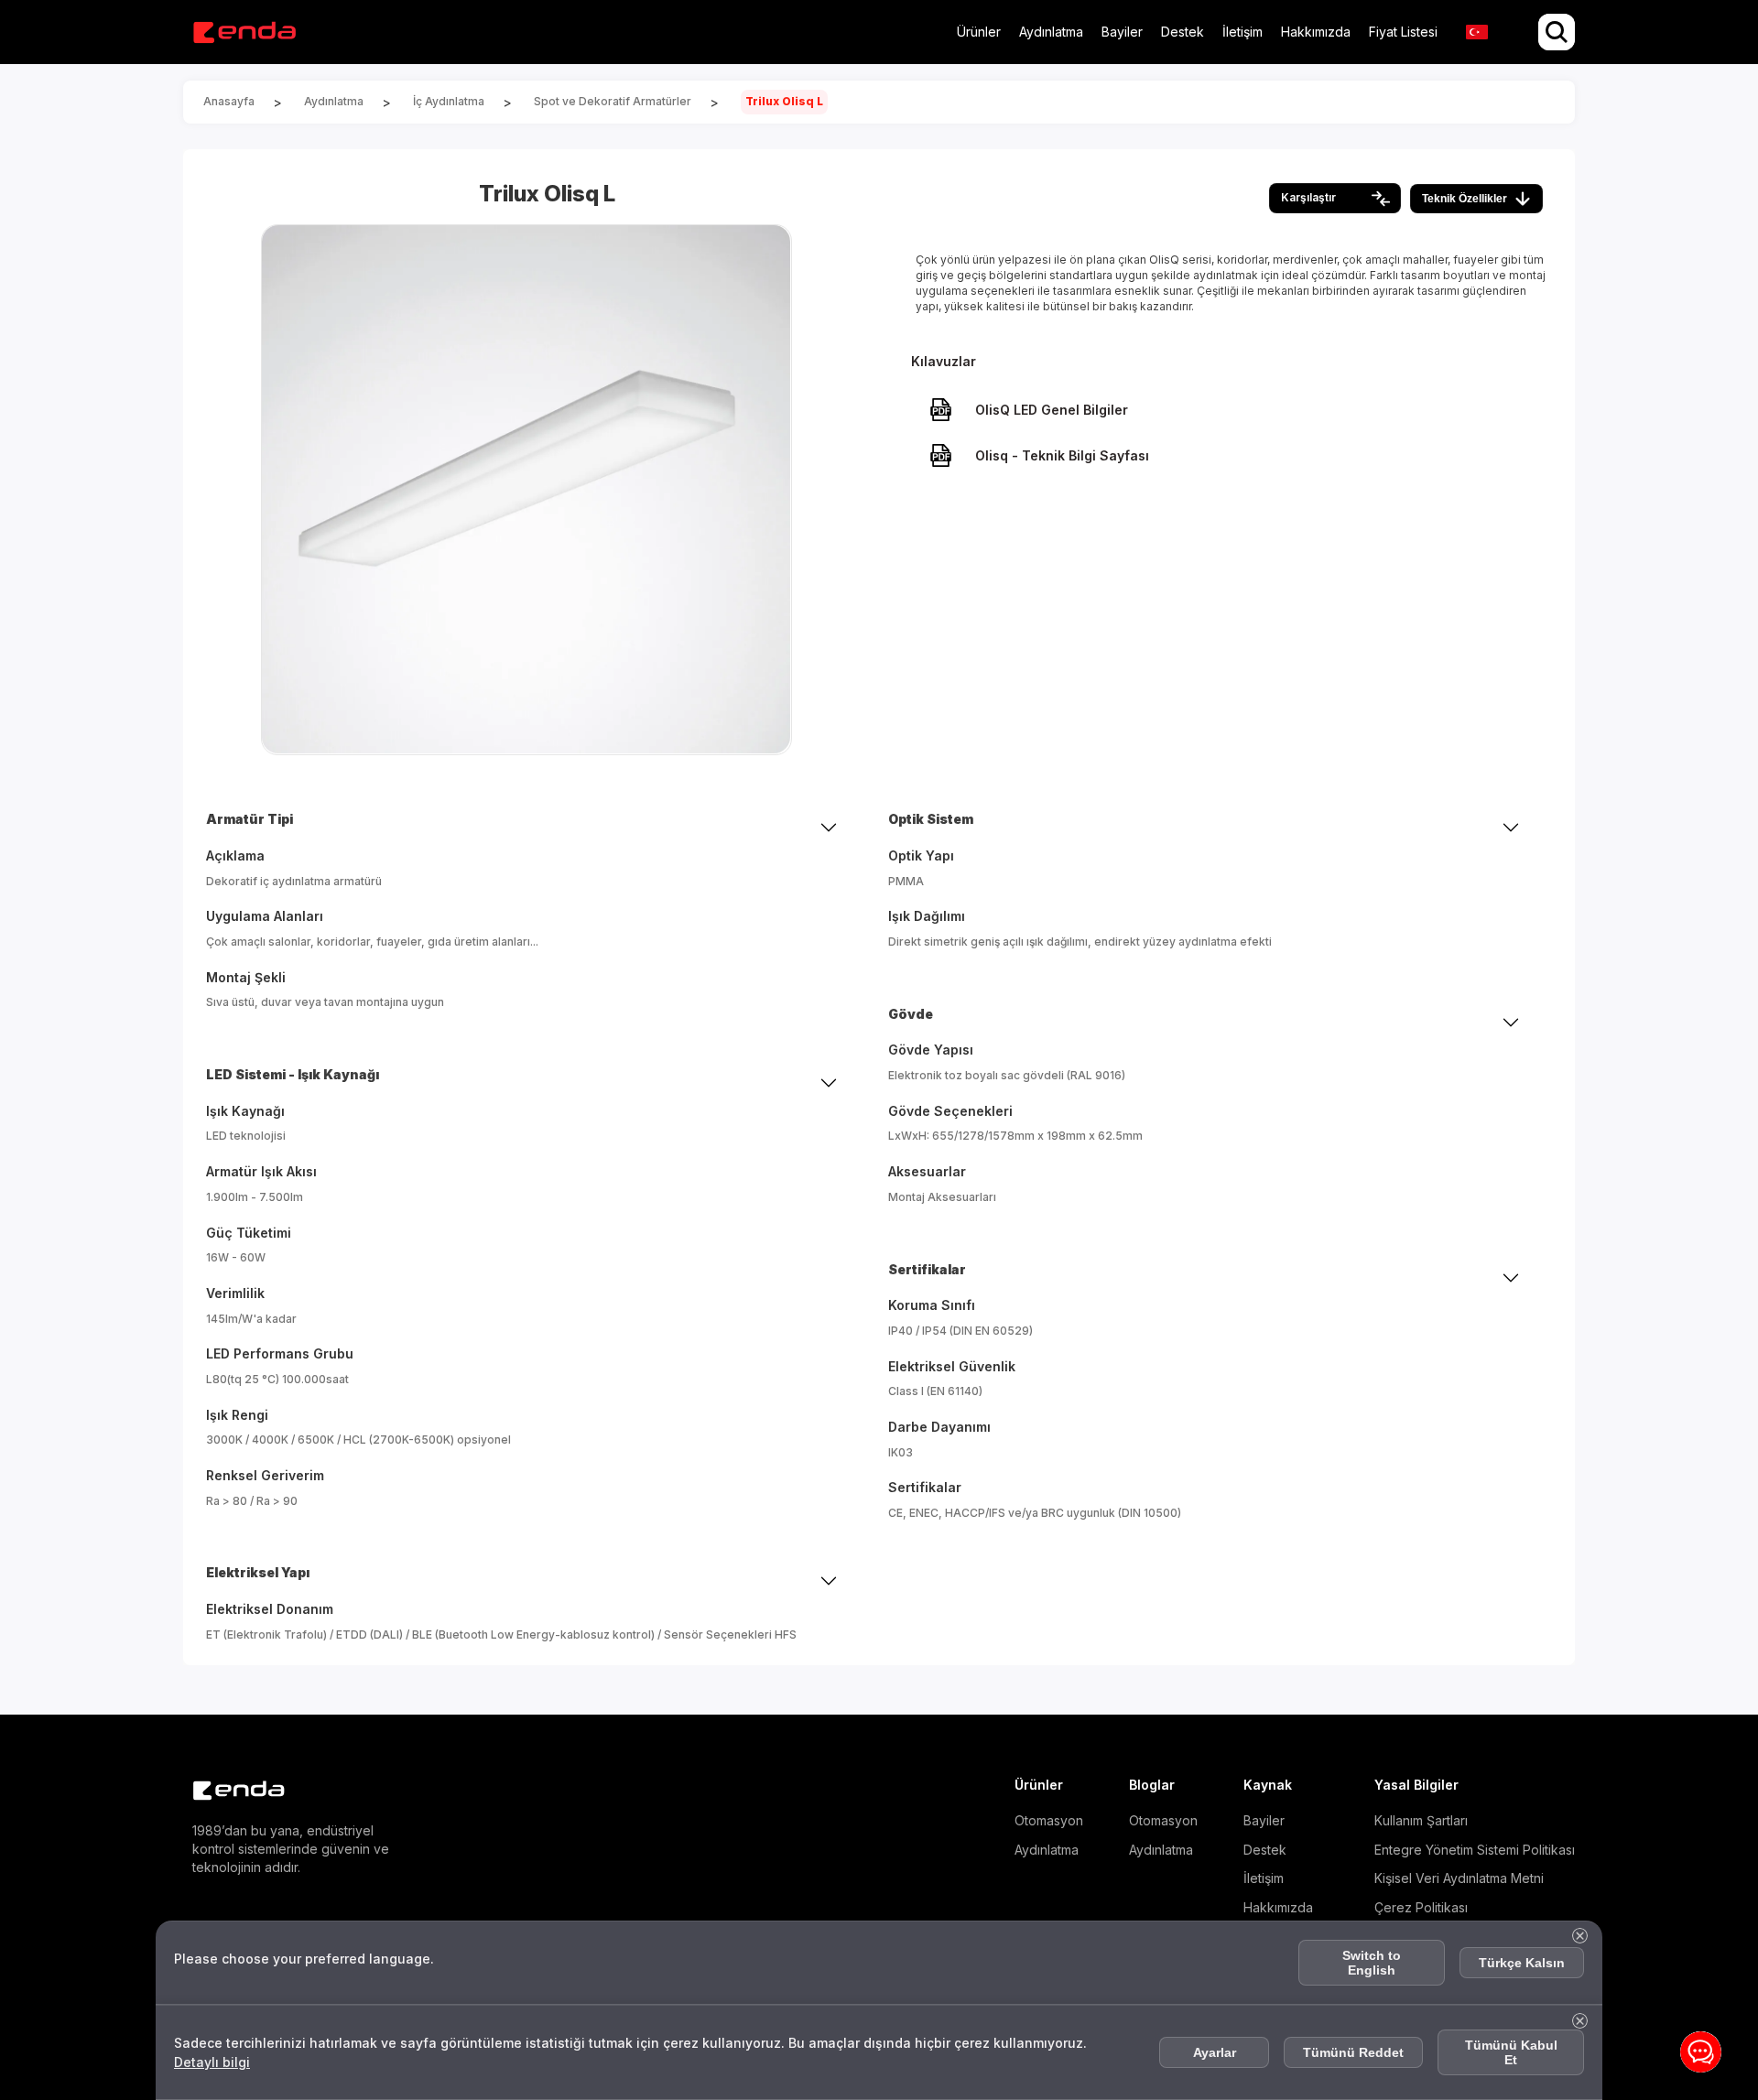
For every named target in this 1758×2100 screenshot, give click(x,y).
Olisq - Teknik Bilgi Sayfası (1062, 455)
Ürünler (979, 32)
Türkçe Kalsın (1522, 1963)
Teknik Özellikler (1465, 199)
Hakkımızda (1316, 32)
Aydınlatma (1051, 32)
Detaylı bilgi (212, 2062)
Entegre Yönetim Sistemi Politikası (1475, 1850)
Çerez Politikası (1421, 1907)
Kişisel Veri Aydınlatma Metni (1459, 1878)
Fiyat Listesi (1403, 32)
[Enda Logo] (229, 1791)
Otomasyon (1049, 1820)
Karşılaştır (1308, 197)
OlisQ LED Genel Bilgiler (1052, 410)
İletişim (1243, 32)
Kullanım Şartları (1421, 1820)
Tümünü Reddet (1353, 2052)
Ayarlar (1215, 2052)
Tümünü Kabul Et (1511, 2052)
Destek (1183, 32)
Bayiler (1122, 32)
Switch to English (1372, 1963)
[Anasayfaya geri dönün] (244, 32)
